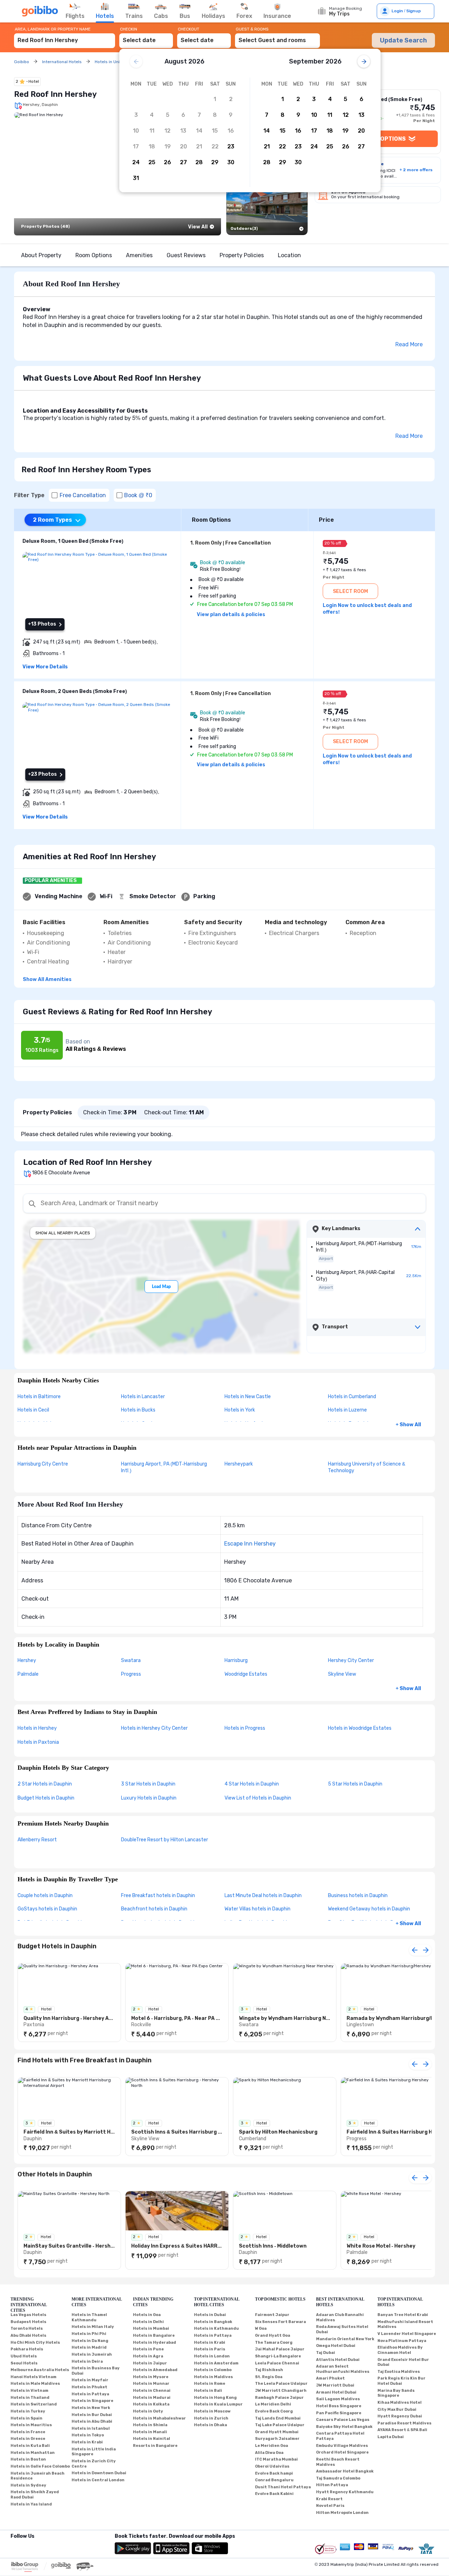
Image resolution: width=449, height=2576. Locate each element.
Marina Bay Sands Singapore (396, 2393)
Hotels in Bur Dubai (92, 2415)
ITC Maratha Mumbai (276, 2459)
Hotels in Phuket (89, 2387)
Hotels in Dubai (210, 2315)
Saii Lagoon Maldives (338, 2399)
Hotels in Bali (208, 2391)
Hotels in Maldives (213, 2377)
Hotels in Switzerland (34, 2404)
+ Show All (408, 1425)
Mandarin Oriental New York (345, 2339)
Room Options (94, 255)
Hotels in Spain (26, 2418)
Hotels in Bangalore (154, 2335)
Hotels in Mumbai (151, 2328)
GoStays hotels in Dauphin (47, 1909)
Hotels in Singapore (92, 2401)
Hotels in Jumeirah (92, 2354)
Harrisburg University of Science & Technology (367, 1467)
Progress (131, 1674)
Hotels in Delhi (148, 2322)
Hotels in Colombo (213, 2370)
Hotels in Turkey (28, 2411)
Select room (350, 591)
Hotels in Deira (87, 2361)
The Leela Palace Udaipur (281, 2384)
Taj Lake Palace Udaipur (280, 2425)
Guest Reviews (186, 255)
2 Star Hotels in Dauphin (45, 1784)
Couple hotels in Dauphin (45, 1896)
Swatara (131, 1660)
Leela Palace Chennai (277, 2363)
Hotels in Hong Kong (215, 2398)
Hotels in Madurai (152, 2398)
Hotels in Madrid (89, 2347)
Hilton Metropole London (342, 2513)
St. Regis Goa (269, 2377)
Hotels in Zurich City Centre (94, 2464)
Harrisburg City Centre (43, 1464)
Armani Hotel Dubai (336, 2392)
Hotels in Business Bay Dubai (96, 2371)
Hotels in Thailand (30, 2398)
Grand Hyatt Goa (273, 2335)
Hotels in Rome (210, 2384)
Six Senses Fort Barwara (280, 2322)
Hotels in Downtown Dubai (99, 2473)
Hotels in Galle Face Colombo (40, 2466)
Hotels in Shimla (150, 2425)
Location (289, 255)
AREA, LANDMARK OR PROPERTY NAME (53, 29)
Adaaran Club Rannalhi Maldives (340, 2317)
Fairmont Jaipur (272, 2315)
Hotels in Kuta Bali (30, 2446)
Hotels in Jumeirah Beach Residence (38, 2476)
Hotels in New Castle (248, 1397)
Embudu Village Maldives (342, 2446)
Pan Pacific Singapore (339, 2413)
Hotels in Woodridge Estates (360, 1728)
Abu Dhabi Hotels (28, 2335)
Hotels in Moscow (212, 2411)
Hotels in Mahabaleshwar (159, 2418)
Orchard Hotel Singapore (342, 2452)
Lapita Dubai (391, 2437)
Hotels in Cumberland (352, 1397)
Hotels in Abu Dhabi (92, 2421)
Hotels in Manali (150, 2432)
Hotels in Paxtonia (38, 1742)
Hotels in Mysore (151, 2377)
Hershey (27, 1660)
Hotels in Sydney (28, 2485)
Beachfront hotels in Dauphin (154, 1909)
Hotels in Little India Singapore (94, 2452)
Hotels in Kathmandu (216, 2328)
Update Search (403, 40)
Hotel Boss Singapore (339, 2406)
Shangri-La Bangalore (278, 2356)
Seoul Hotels (24, 2363)
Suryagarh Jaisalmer (277, 2439)
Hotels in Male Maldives (35, 2384)
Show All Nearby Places (63, 1233)
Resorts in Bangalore (155, 2446)
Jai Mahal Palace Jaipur (280, 2349)
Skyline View (342, 1674)
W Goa (261, 2328)
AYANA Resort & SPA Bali (402, 2430)
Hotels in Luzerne (347, 1410)
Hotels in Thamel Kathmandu (89, 2317)
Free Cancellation (83, 495)
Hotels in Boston (28, 2459)
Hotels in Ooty (148, 2411)
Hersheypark (239, 1464)
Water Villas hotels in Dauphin (257, 1909)
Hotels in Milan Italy (93, 2327)
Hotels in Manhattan (33, 2453)
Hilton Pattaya (332, 2485)
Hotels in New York (91, 2408)
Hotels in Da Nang (90, 2341)
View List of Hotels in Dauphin (258, 1798)
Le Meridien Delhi (273, 2404)
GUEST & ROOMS (252, 29)
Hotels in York (240, 1410)
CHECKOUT (189, 29)
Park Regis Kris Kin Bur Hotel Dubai (401, 2381)
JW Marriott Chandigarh (281, 2391)
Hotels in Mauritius (31, 2425)
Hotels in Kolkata (151, 2404)
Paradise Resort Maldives (404, 2423)
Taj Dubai (326, 2353)
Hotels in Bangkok (213, 2322)
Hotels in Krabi (87, 2442)
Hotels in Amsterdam (216, 2363)
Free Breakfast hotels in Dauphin (158, 1896)
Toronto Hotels (27, 2328)
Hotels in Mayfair (90, 2380)
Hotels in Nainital (152, 2439)
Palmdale (28, 1674)
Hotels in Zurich (211, 2418)
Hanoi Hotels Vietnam (33, 2377)
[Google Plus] (11, 2545)
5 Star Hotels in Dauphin (355, 1784)
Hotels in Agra (148, 2356)
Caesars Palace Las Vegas (343, 2420)
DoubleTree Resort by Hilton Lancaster (165, 1840)
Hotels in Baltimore (39, 1397)
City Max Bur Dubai (397, 2410)
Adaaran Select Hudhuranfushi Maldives (343, 2369)
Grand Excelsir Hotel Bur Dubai (403, 2362)
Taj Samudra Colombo (338, 2478)
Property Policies (242, 255)
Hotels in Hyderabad (155, 2343)
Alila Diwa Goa (269, 2453)
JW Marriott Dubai (335, 2385)
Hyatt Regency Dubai (400, 2416)
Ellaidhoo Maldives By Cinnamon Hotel (400, 2350)
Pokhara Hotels (27, 2349)
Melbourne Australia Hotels (40, 2370)
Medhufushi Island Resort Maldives (405, 2324)
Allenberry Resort (37, 1840)
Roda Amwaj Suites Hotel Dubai (342, 2329)
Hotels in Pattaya (90, 2394)
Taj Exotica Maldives (399, 2372)
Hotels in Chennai (152, 2391)
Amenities (139, 255)
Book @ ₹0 (138, 495)
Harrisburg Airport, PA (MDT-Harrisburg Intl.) (164, 1467)
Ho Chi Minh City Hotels (35, 2343)
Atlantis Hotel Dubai (338, 2360)
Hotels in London (212, 2356)
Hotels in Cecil (33, 1410)
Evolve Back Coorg (274, 2411)
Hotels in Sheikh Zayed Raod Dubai (35, 2495)
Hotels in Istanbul (91, 2428)
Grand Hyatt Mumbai (277, 2432)
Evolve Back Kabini (274, 2494)
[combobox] (65, 37)
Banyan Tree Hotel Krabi (403, 2315)
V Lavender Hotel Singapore (407, 2334)
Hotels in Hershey (37, 1728)
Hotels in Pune (148, 2349)
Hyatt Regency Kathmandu (345, 2492)
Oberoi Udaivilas (272, 2466)
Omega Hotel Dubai (336, 2346)
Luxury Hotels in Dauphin (149, 1798)
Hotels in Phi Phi (89, 2334)
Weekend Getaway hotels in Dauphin (369, 1909)
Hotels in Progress (245, 1728)
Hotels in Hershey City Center (154, 1728)
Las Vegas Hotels (28, 2315)
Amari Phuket (330, 2378)
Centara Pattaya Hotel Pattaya (340, 2436)
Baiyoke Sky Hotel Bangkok (344, 2427)
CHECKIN (129, 29)
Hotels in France (28, 2432)
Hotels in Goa (147, 2315)
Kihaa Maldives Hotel (400, 2403)
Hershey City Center (351, 1660)
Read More (409, 344)
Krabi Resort (329, 2499)
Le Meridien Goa (272, 2446)
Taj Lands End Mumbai (278, 2418)
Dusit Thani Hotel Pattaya (283, 2487)
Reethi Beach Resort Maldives (338, 2462)
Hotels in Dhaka (210, 2425)
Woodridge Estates (246, 1674)
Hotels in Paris (210, 2349)
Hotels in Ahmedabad (155, 2370)
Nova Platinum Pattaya (402, 2341)
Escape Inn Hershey (250, 1544)
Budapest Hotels (28, 2322)
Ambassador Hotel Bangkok (345, 2471)
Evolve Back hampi (274, 2473)
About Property (41, 255)
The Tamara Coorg (274, 2343)
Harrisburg (236, 1660)
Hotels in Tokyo (88, 2435)
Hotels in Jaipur (150, 2363)
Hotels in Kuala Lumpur (218, 2404)
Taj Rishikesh (269, 2370)
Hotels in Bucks (138, 1410)
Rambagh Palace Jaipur (279, 2398)
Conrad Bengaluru (274, 2480)
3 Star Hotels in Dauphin (148, 1784)
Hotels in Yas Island (31, 2504)
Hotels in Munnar (151, 2384)
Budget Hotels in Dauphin (46, 1798)
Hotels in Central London (98, 2480)
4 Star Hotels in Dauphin (252, 1784)
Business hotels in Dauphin (358, 1896)
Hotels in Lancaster (143, 1397)
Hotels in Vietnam (29, 2391)
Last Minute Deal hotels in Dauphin (263, 1896)
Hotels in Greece (28, 2439)
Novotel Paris (330, 2506)
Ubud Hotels (24, 2356)
